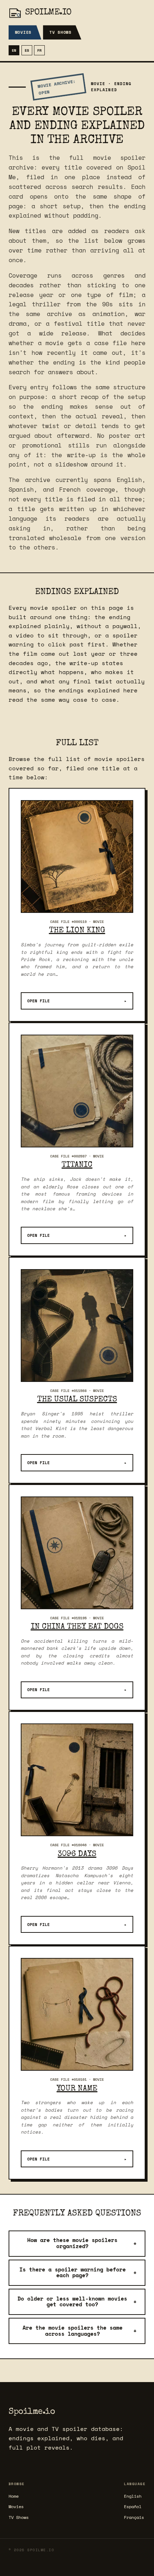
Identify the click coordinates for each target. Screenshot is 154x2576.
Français (134, 2517)
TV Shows (61, 32)
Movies (23, 32)
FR (39, 50)
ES (27, 50)
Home (14, 2496)
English (133, 2496)
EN (14, 50)
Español (133, 2507)
